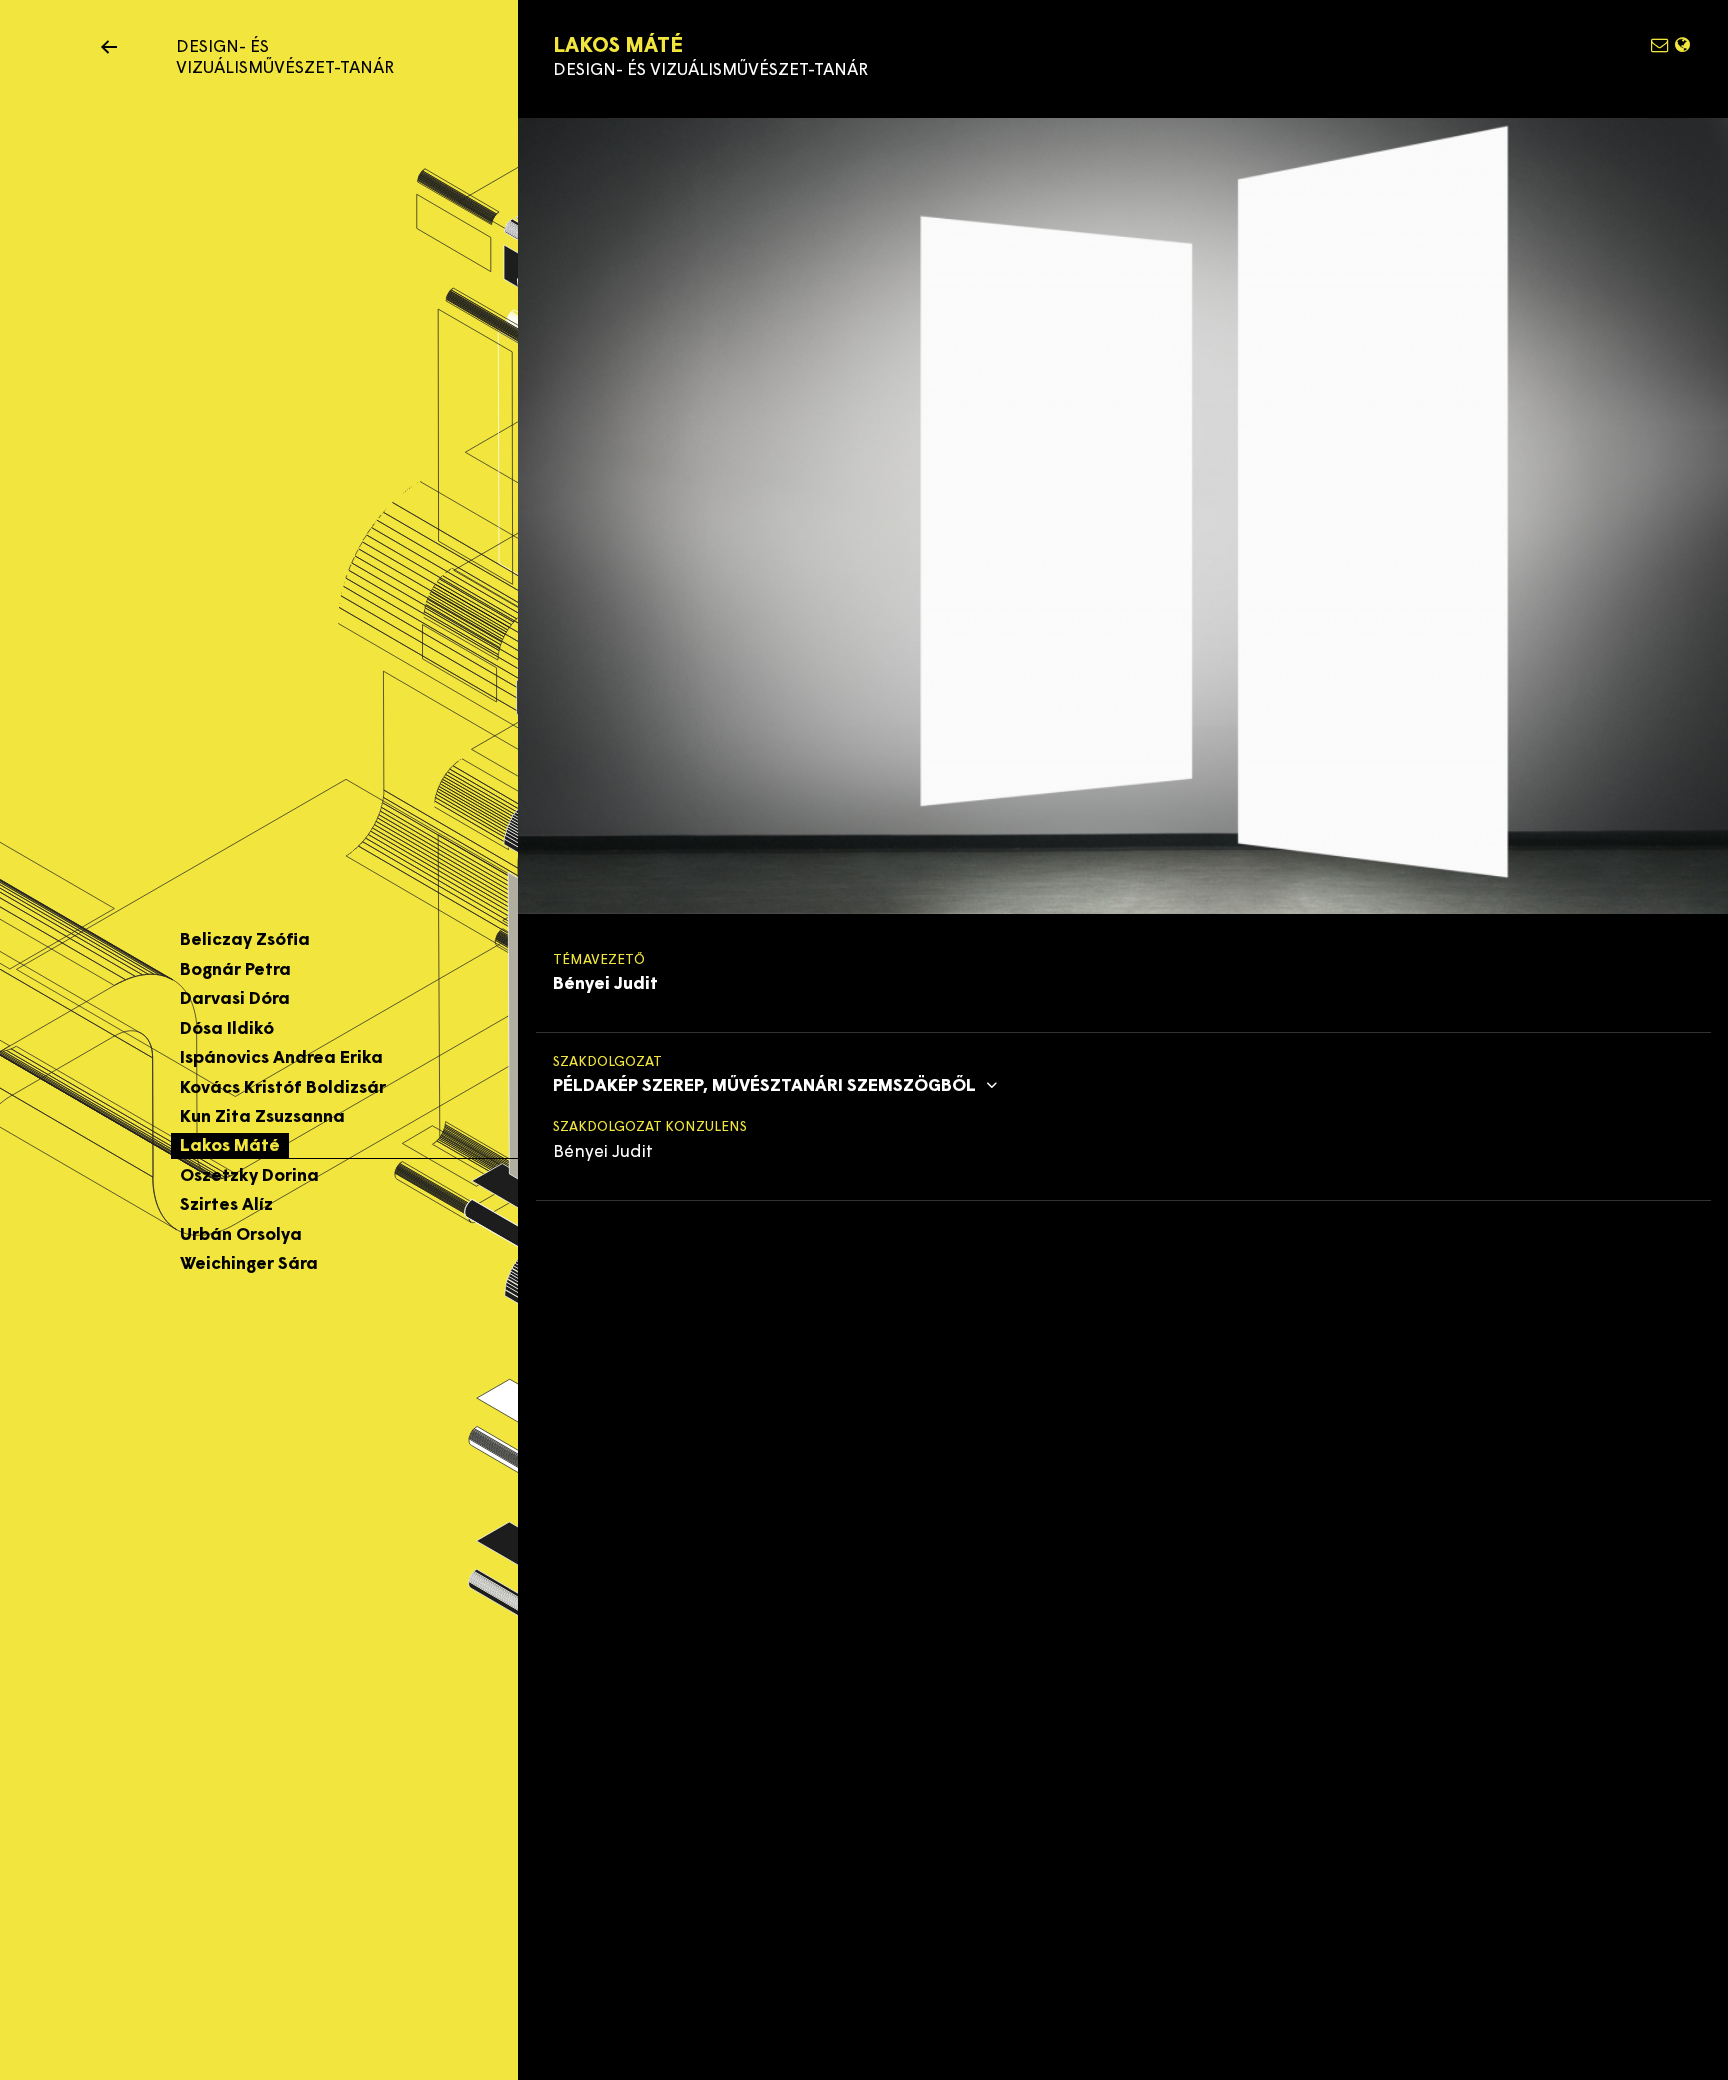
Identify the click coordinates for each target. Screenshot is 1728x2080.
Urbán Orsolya (241, 1235)
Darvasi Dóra (235, 999)
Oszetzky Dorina (249, 1176)
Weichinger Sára (249, 1264)
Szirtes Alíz (226, 1205)
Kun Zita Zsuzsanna (262, 1117)
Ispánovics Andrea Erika (281, 1058)
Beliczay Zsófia (245, 940)
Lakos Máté (230, 1146)
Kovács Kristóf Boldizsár (283, 1088)
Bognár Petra (235, 970)
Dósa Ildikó (227, 1029)
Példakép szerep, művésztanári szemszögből (766, 1086)
